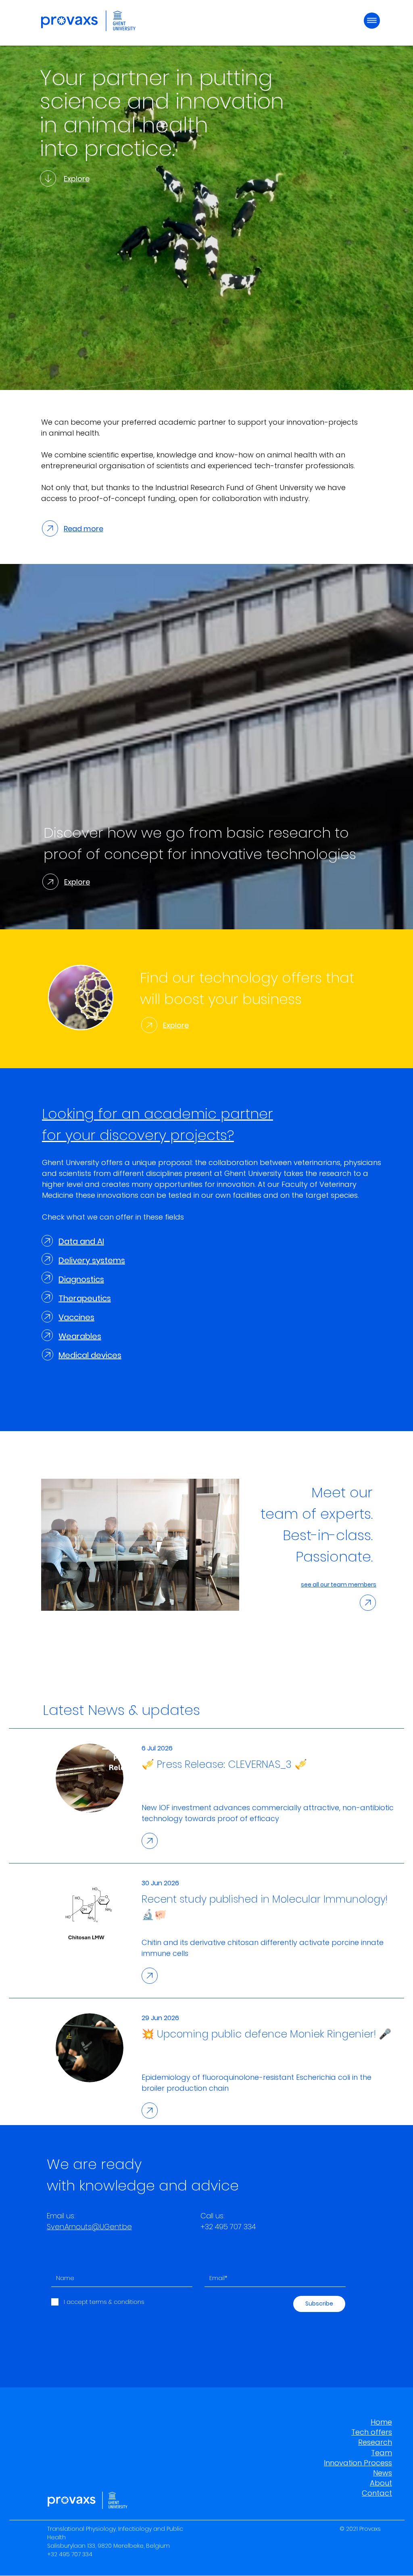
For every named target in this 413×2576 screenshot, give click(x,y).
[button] (372, 21)
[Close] (48, 178)
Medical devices (90, 1355)
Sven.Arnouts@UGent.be (89, 2227)
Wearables (80, 1336)
